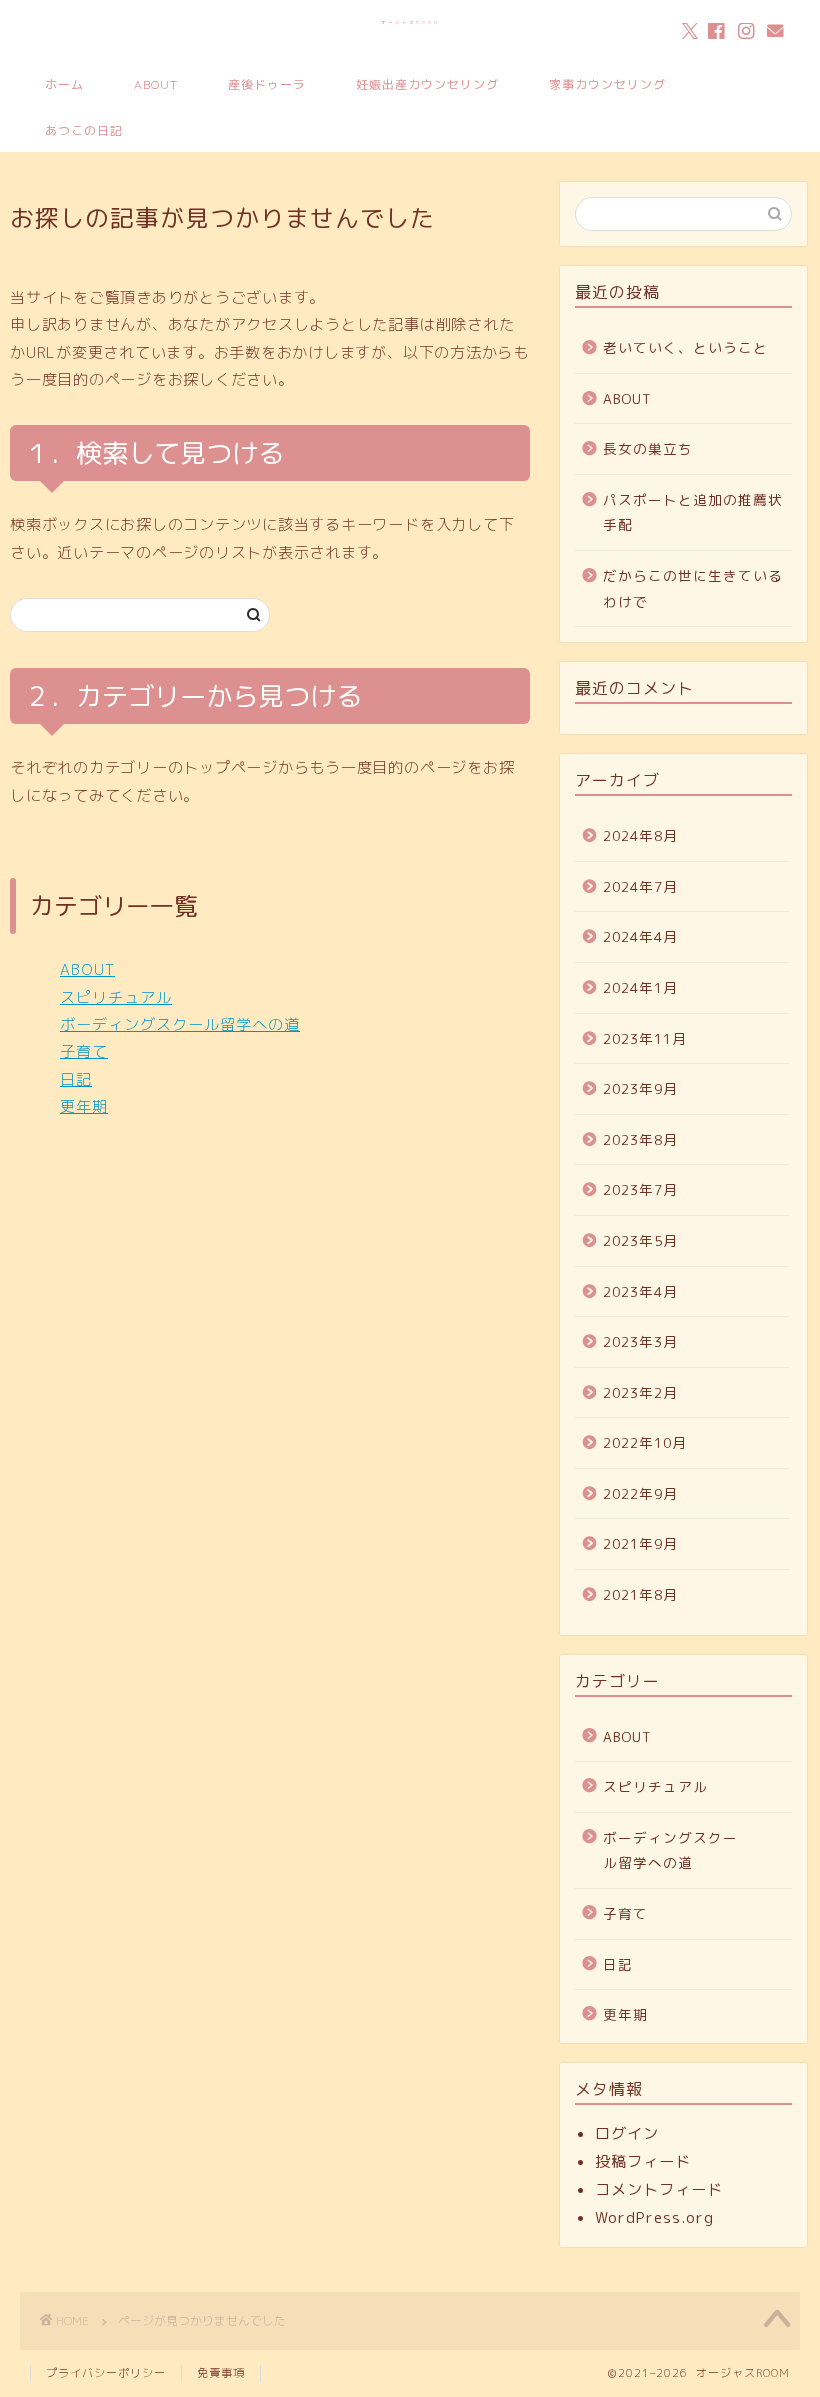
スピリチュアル (116, 997)
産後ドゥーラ (267, 84)
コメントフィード (659, 2189)
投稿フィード (643, 2161)
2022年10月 (645, 1442)
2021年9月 (640, 1543)
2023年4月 (640, 1291)
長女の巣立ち (648, 448)
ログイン (627, 2133)
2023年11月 (645, 1038)
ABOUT (156, 84)
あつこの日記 (84, 130)
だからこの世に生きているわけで (693, 588)
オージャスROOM (410, 22)
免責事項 (221, 2373)
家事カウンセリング (607, 84)
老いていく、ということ (685, 347)
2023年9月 (640, 1088)
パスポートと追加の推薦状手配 (693, 512)
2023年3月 (640, 1341)
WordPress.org (654, 2217)
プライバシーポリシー (106, 2373)
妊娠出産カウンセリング (427, 84)
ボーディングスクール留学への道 (180, 1024)
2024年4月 (640, 936)
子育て (84, 1051)
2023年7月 (640, 1189)
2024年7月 (640, 886)
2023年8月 (640, 1139)
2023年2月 (640, 1392)
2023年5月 (640, 1240)
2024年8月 (640, 835)
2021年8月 (640, 1594)
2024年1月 (640, 987)
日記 (76, 1079)
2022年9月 (640, 1493)
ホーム (64, 84)
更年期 (84, 1106)
